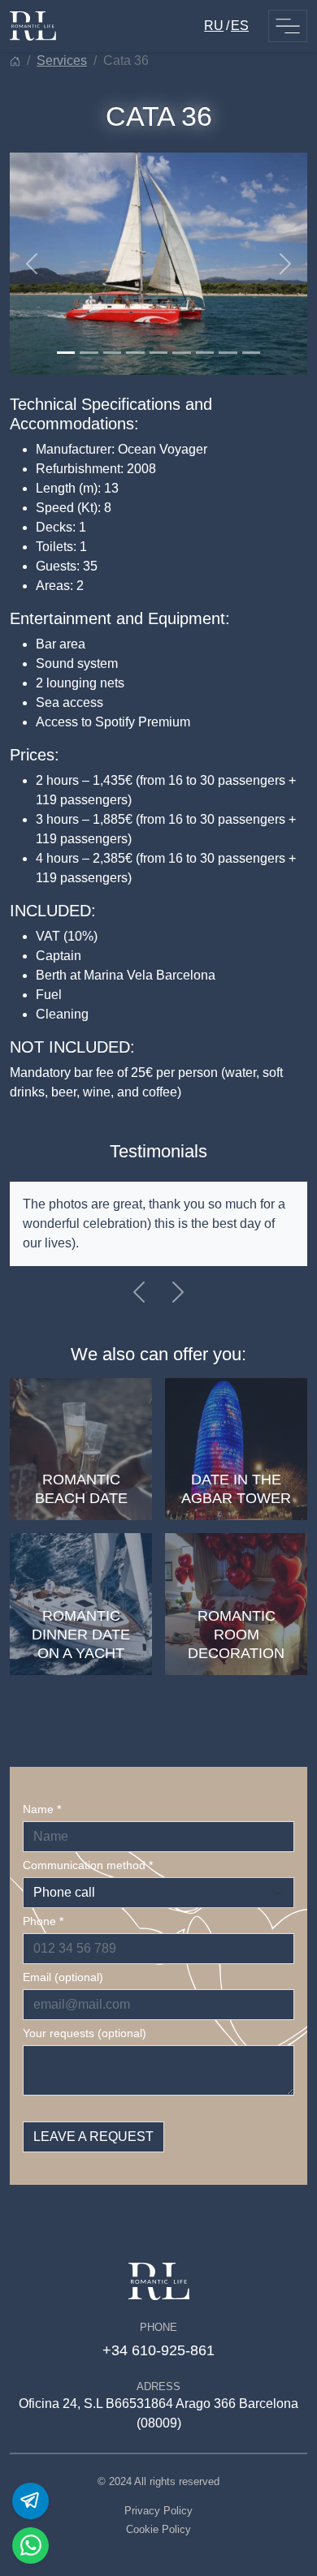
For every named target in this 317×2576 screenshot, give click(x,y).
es (240, 26)
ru (214, 26)
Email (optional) (63, 1977)
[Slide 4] (135, 353)
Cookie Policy (158, 2529)
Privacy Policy (158, 2511)
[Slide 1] (66, 353)
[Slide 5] (158, 353)
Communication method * (88, 1865)
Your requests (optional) (85, 2033)
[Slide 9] (251, 353)
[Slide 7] (205, 353)
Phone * (43, 1921)
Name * (42, 1809)
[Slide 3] (112, 353)
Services (62, 60)
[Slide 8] (228, 353)
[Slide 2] (89, 353)
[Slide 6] (181, 353)
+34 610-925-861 (158, 2350)
